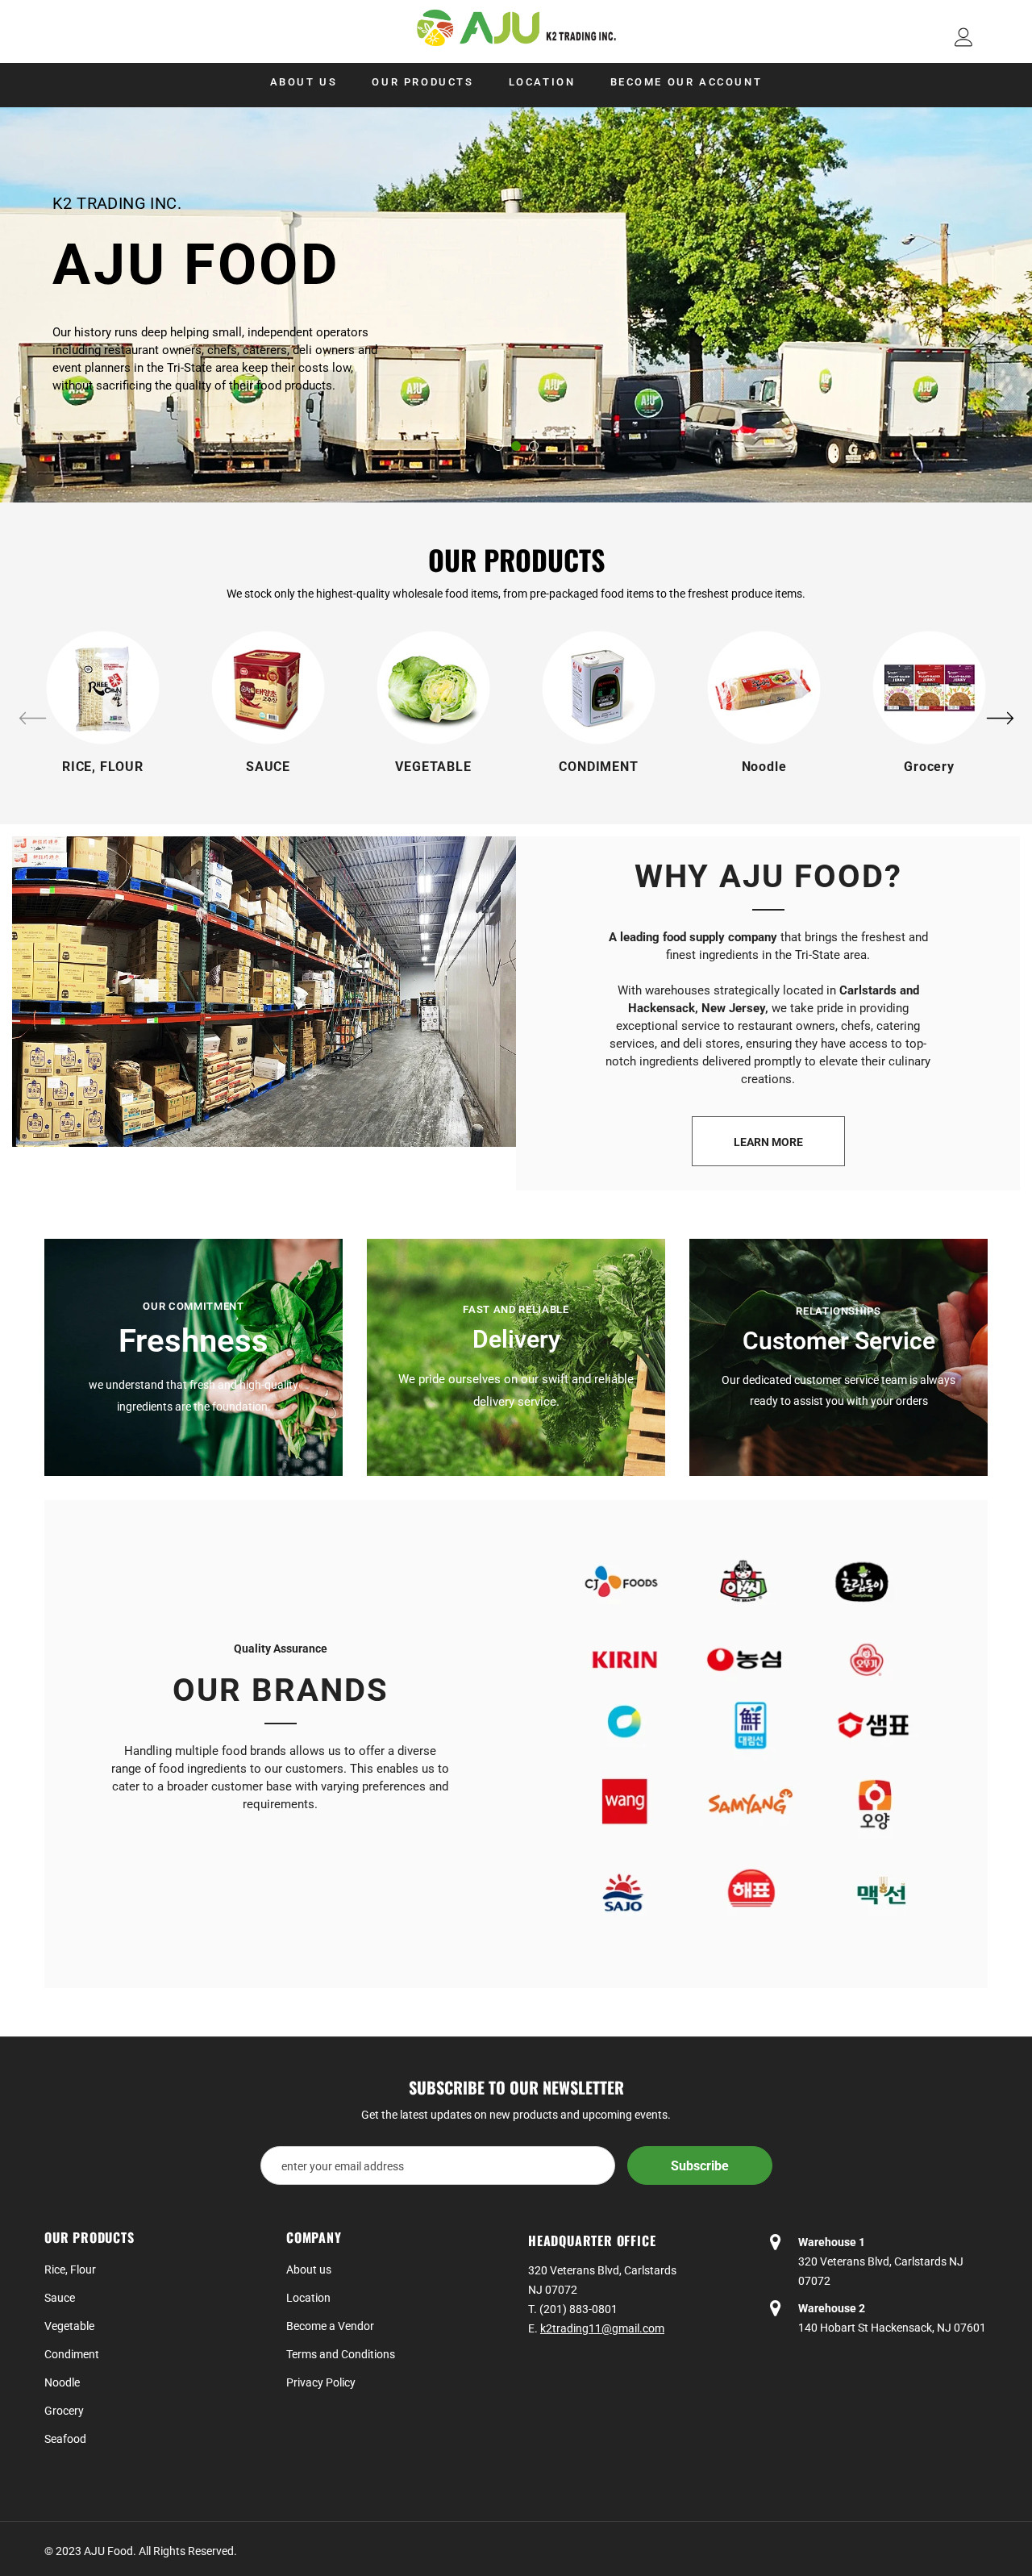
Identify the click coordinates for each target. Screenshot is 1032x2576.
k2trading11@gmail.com (602, 2328)
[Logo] (516, 28)
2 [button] (516, 446)
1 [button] (498, 446)
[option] (516, 305)
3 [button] (534, 446)
